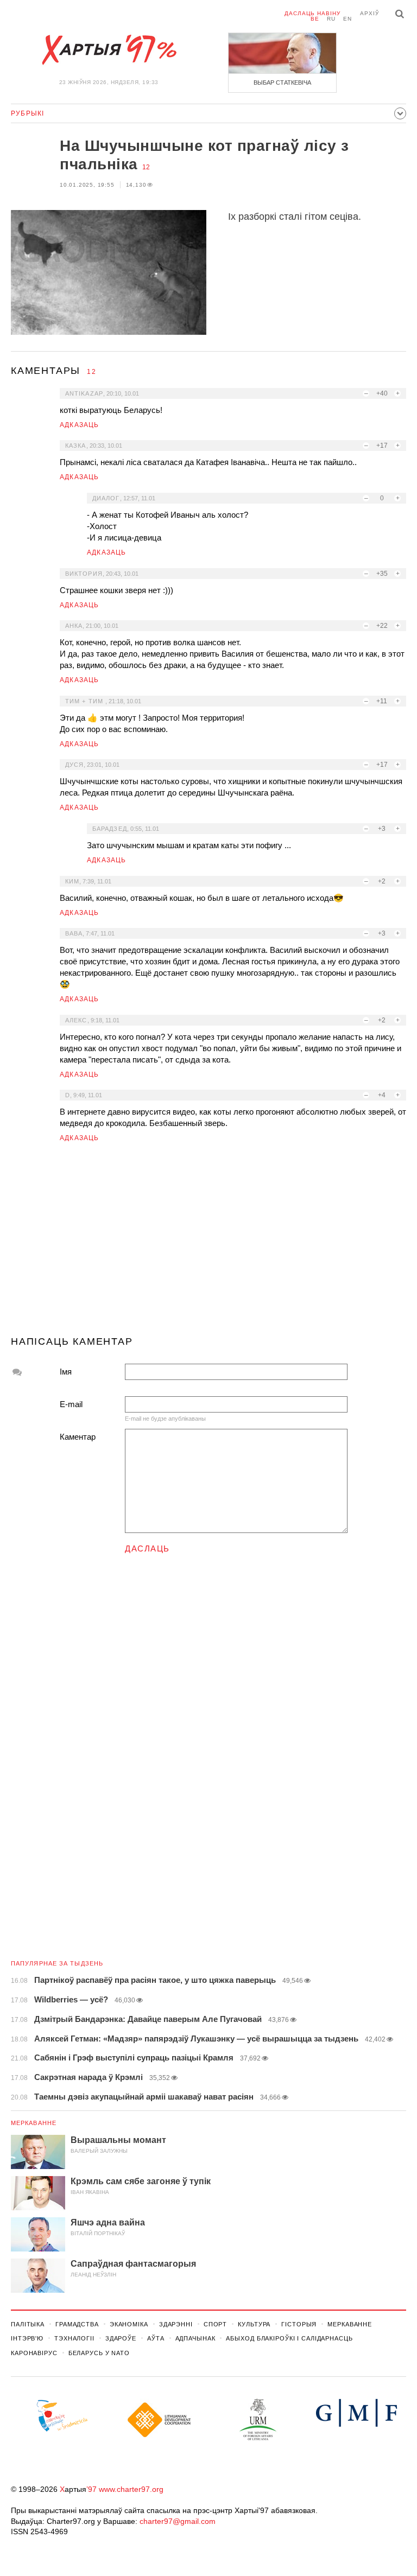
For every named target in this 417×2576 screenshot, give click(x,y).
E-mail (71, 1404)
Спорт (215, 2324)
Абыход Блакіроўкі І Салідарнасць (289, 2338)
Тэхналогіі (74, 2338)
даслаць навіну (312, 13)
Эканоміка (129, 2324)
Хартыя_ (109, 50)
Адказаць (80, 425)
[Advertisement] (208, 1244)
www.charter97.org (131, 2489)
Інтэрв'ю (27, 2338)
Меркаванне (34, 2123)
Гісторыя (299, 2324)
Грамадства (77, 2324)
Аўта (156, 2338)
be (315, 19)
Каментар (78, 1437)
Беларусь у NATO (99, 2353)
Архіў (369, 13)
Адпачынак (195, 2338)
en (347, 19)
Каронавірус (34, 2353)
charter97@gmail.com (178, 2521)
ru (331, 19)
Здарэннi (176, 2324)
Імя (66, 1372)
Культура (254, 2324)
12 (146, 167)
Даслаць (147, 1548)
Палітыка (28, 2324)
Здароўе (121, 2338)
